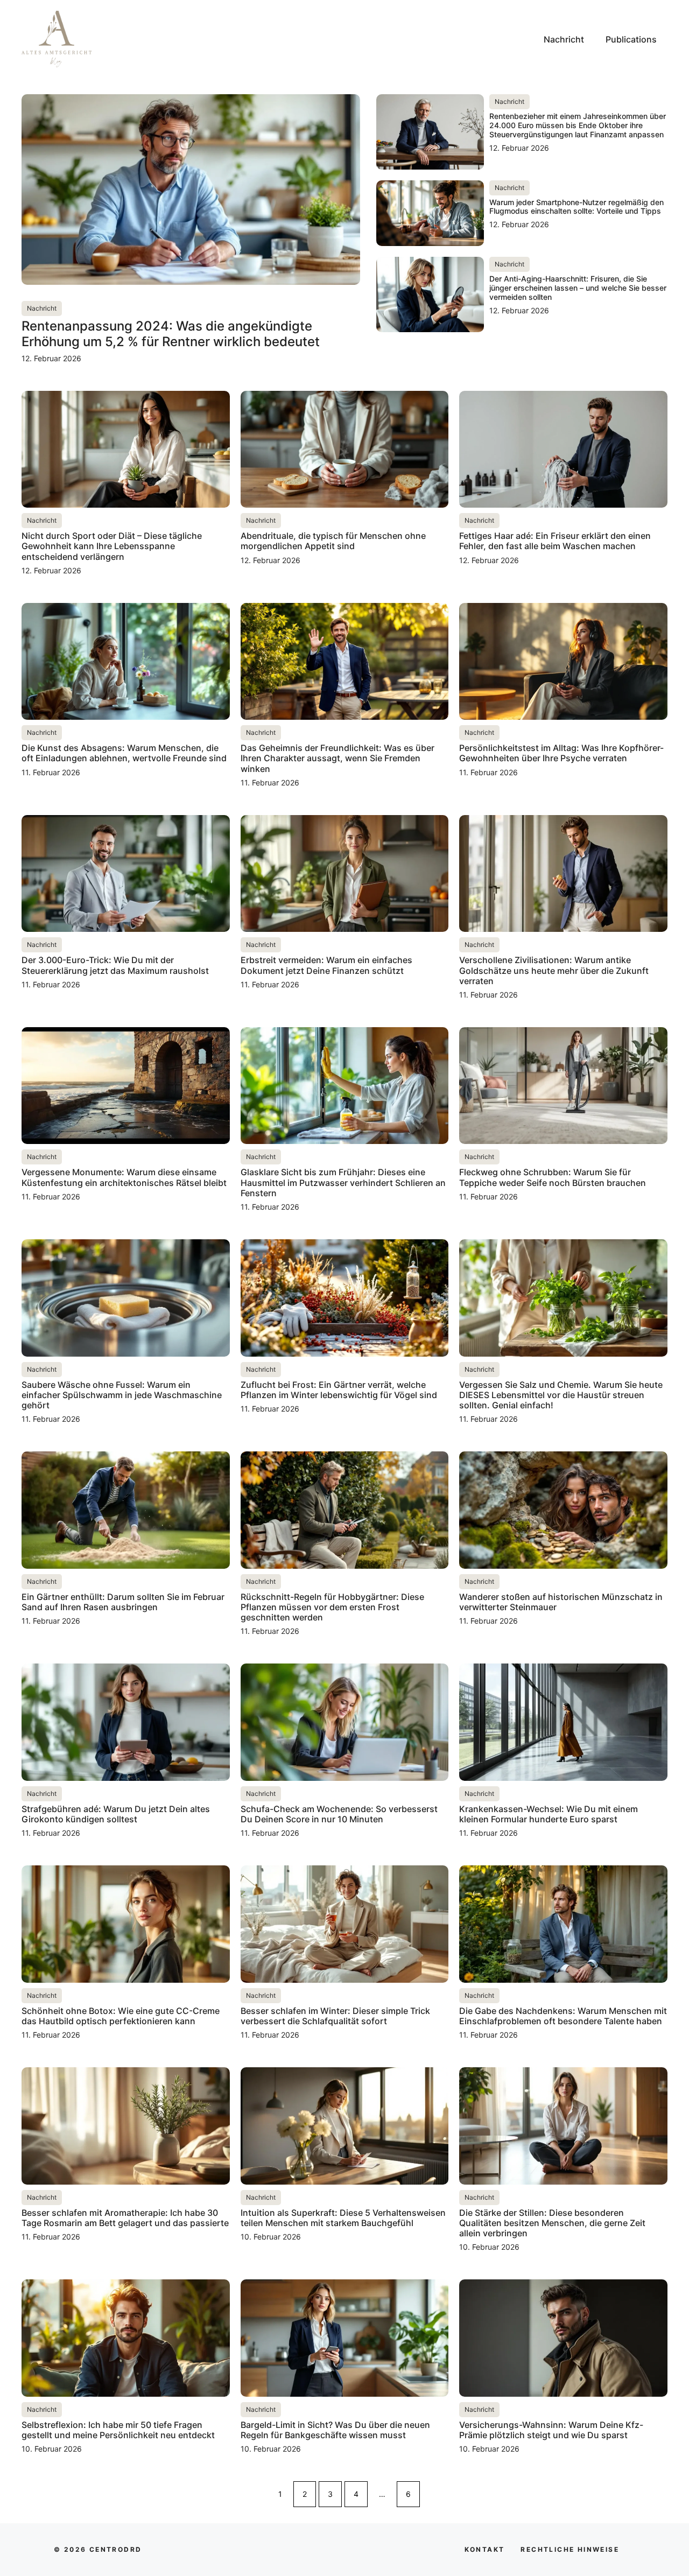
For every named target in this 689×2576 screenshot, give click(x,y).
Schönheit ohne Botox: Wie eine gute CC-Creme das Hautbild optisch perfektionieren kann (121, 2016)
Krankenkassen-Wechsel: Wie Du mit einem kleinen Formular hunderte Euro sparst (549, 1814)
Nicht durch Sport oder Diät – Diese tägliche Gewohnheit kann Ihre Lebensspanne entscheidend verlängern (112, 546)
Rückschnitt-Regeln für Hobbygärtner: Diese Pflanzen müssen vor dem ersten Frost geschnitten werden (332, 1607)
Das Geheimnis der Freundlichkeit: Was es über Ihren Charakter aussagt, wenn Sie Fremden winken (338, 758)
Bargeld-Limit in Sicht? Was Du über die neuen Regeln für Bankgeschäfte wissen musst (335, 2430)
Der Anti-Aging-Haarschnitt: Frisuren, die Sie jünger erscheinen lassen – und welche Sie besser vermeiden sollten (578, 288)
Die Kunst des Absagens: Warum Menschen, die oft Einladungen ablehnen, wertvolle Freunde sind (124, 753)
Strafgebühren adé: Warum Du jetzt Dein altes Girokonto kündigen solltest (116, 1814)
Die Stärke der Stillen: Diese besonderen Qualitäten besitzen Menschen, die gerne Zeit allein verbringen (552, 2223)
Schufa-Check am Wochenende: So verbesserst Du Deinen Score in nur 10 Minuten (339, 1814)
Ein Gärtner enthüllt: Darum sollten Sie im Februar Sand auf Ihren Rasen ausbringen (123, 1602)
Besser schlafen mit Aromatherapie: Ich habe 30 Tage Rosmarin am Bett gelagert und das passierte (125, 2218)
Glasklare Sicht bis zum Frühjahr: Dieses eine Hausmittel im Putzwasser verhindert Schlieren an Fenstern (343, 1182)
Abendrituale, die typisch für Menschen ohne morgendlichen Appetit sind (333, 541)
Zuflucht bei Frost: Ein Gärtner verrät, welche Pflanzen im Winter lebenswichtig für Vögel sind (339, 1390)
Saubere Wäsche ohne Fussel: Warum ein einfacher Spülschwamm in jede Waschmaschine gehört (122, 1395)
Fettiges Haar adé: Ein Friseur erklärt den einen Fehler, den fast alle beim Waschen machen (555, 541)
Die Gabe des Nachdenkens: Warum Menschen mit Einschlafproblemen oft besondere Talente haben (563, 2016)
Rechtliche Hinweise (570, 2549)
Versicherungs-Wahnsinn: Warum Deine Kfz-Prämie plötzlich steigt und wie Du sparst (551, 2430)
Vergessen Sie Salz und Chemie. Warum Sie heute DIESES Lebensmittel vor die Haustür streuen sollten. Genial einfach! (561, 1395)
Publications (631, 39)
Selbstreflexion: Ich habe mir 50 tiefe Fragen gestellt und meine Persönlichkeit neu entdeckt (118, 2430)
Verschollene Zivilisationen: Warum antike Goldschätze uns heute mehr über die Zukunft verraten (554, 970)
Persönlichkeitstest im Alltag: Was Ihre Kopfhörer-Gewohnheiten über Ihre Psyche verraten (561, 753)
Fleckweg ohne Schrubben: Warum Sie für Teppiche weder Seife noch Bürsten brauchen (553, 1177)
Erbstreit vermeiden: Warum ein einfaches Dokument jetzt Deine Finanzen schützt (326, 965)
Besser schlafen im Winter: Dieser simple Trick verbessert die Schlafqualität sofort (335, 2016)
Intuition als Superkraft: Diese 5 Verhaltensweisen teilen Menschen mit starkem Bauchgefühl (343, 2218)
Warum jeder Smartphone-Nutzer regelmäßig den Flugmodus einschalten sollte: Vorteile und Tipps (576, 207)
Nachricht (564, 39)
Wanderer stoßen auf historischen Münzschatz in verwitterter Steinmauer (561, 1602)
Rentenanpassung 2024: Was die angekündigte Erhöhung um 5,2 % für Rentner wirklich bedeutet (171, 334)
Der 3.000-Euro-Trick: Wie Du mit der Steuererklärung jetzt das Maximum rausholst (115, 965)
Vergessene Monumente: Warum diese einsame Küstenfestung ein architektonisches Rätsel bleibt (124, 1177)
